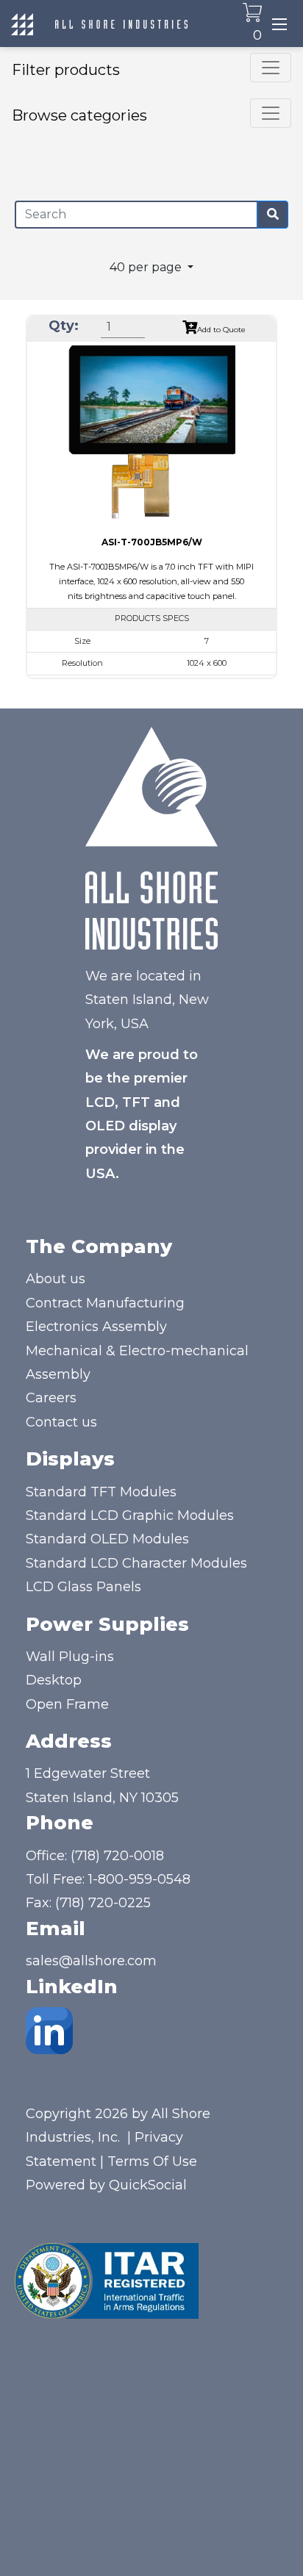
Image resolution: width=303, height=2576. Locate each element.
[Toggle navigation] (279, 24)
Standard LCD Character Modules (136, 1563)
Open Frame (67, 1704)
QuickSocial (148, 2185)
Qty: (64, 326)
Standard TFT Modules (101, 1492)
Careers (51, 1398)
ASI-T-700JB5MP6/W (152, 542)
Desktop (54, 1680)
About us (56, 1279)
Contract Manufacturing (105, 1303)
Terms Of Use (152, 2161)
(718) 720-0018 (117, 1856)
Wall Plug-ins (70, 1657)
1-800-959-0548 (139, 1879)
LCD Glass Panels (83, 1587)
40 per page (147, 267)
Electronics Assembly (96, 1327)
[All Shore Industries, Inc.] (121, 24)
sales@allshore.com (91, 1961)
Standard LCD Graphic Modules (130, 1515)
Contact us (61, 1422)
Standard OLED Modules (107, 1539)
